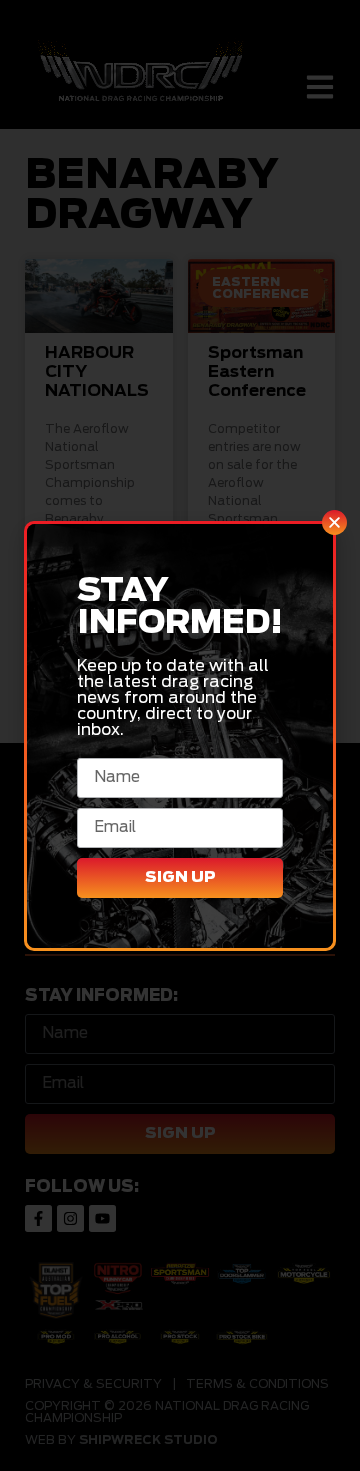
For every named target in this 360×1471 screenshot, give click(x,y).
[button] (334, 522)
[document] (180, 735)
